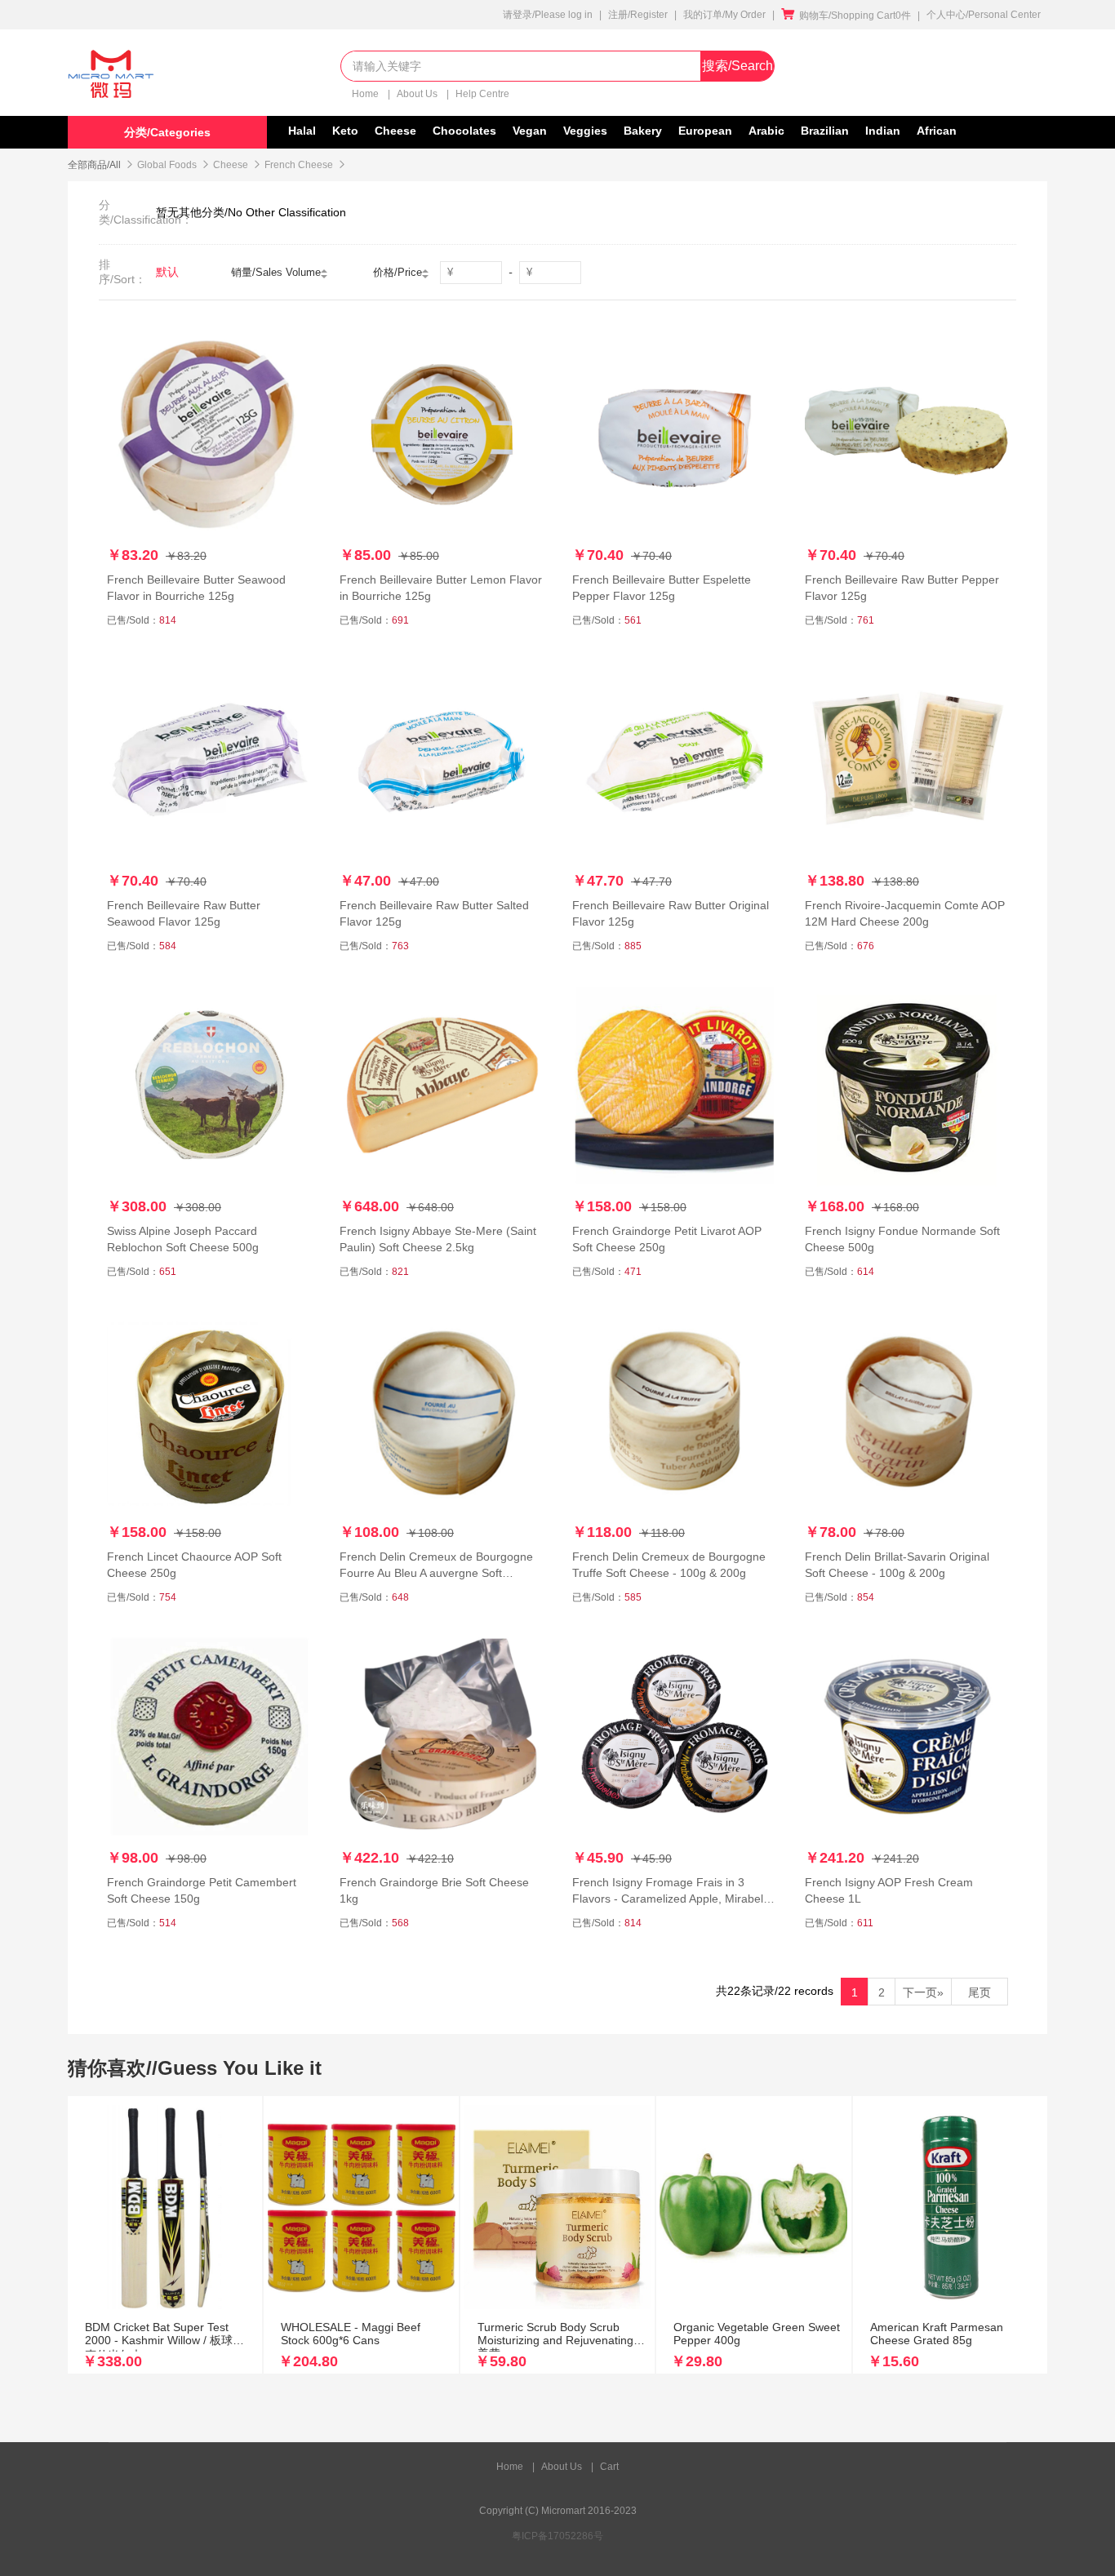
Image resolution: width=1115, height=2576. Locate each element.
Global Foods (167, 165)
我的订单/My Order (724, 15)
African (937, 131)
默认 (167, 272)
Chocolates (464, 131)
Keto (345, 131)
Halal (302, 131)
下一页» (923, 1992)
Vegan (530, 131)
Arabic (766, 131)
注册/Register (638, 15)
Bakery (643, 131)
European (705, 131)
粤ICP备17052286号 (557, 2536)
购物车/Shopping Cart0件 (846, 16)
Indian (883, 131)
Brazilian (825, 131)
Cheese (395, 131)
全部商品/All (94, 165)
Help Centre (482, 94)
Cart (609, 2467)
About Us (418, 94)
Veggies (585, 131)
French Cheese (299, 165)
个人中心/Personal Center (984, 15)
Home (366, 94)
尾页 (980, 1992)
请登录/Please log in (548, 15)
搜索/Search (737, 66)
